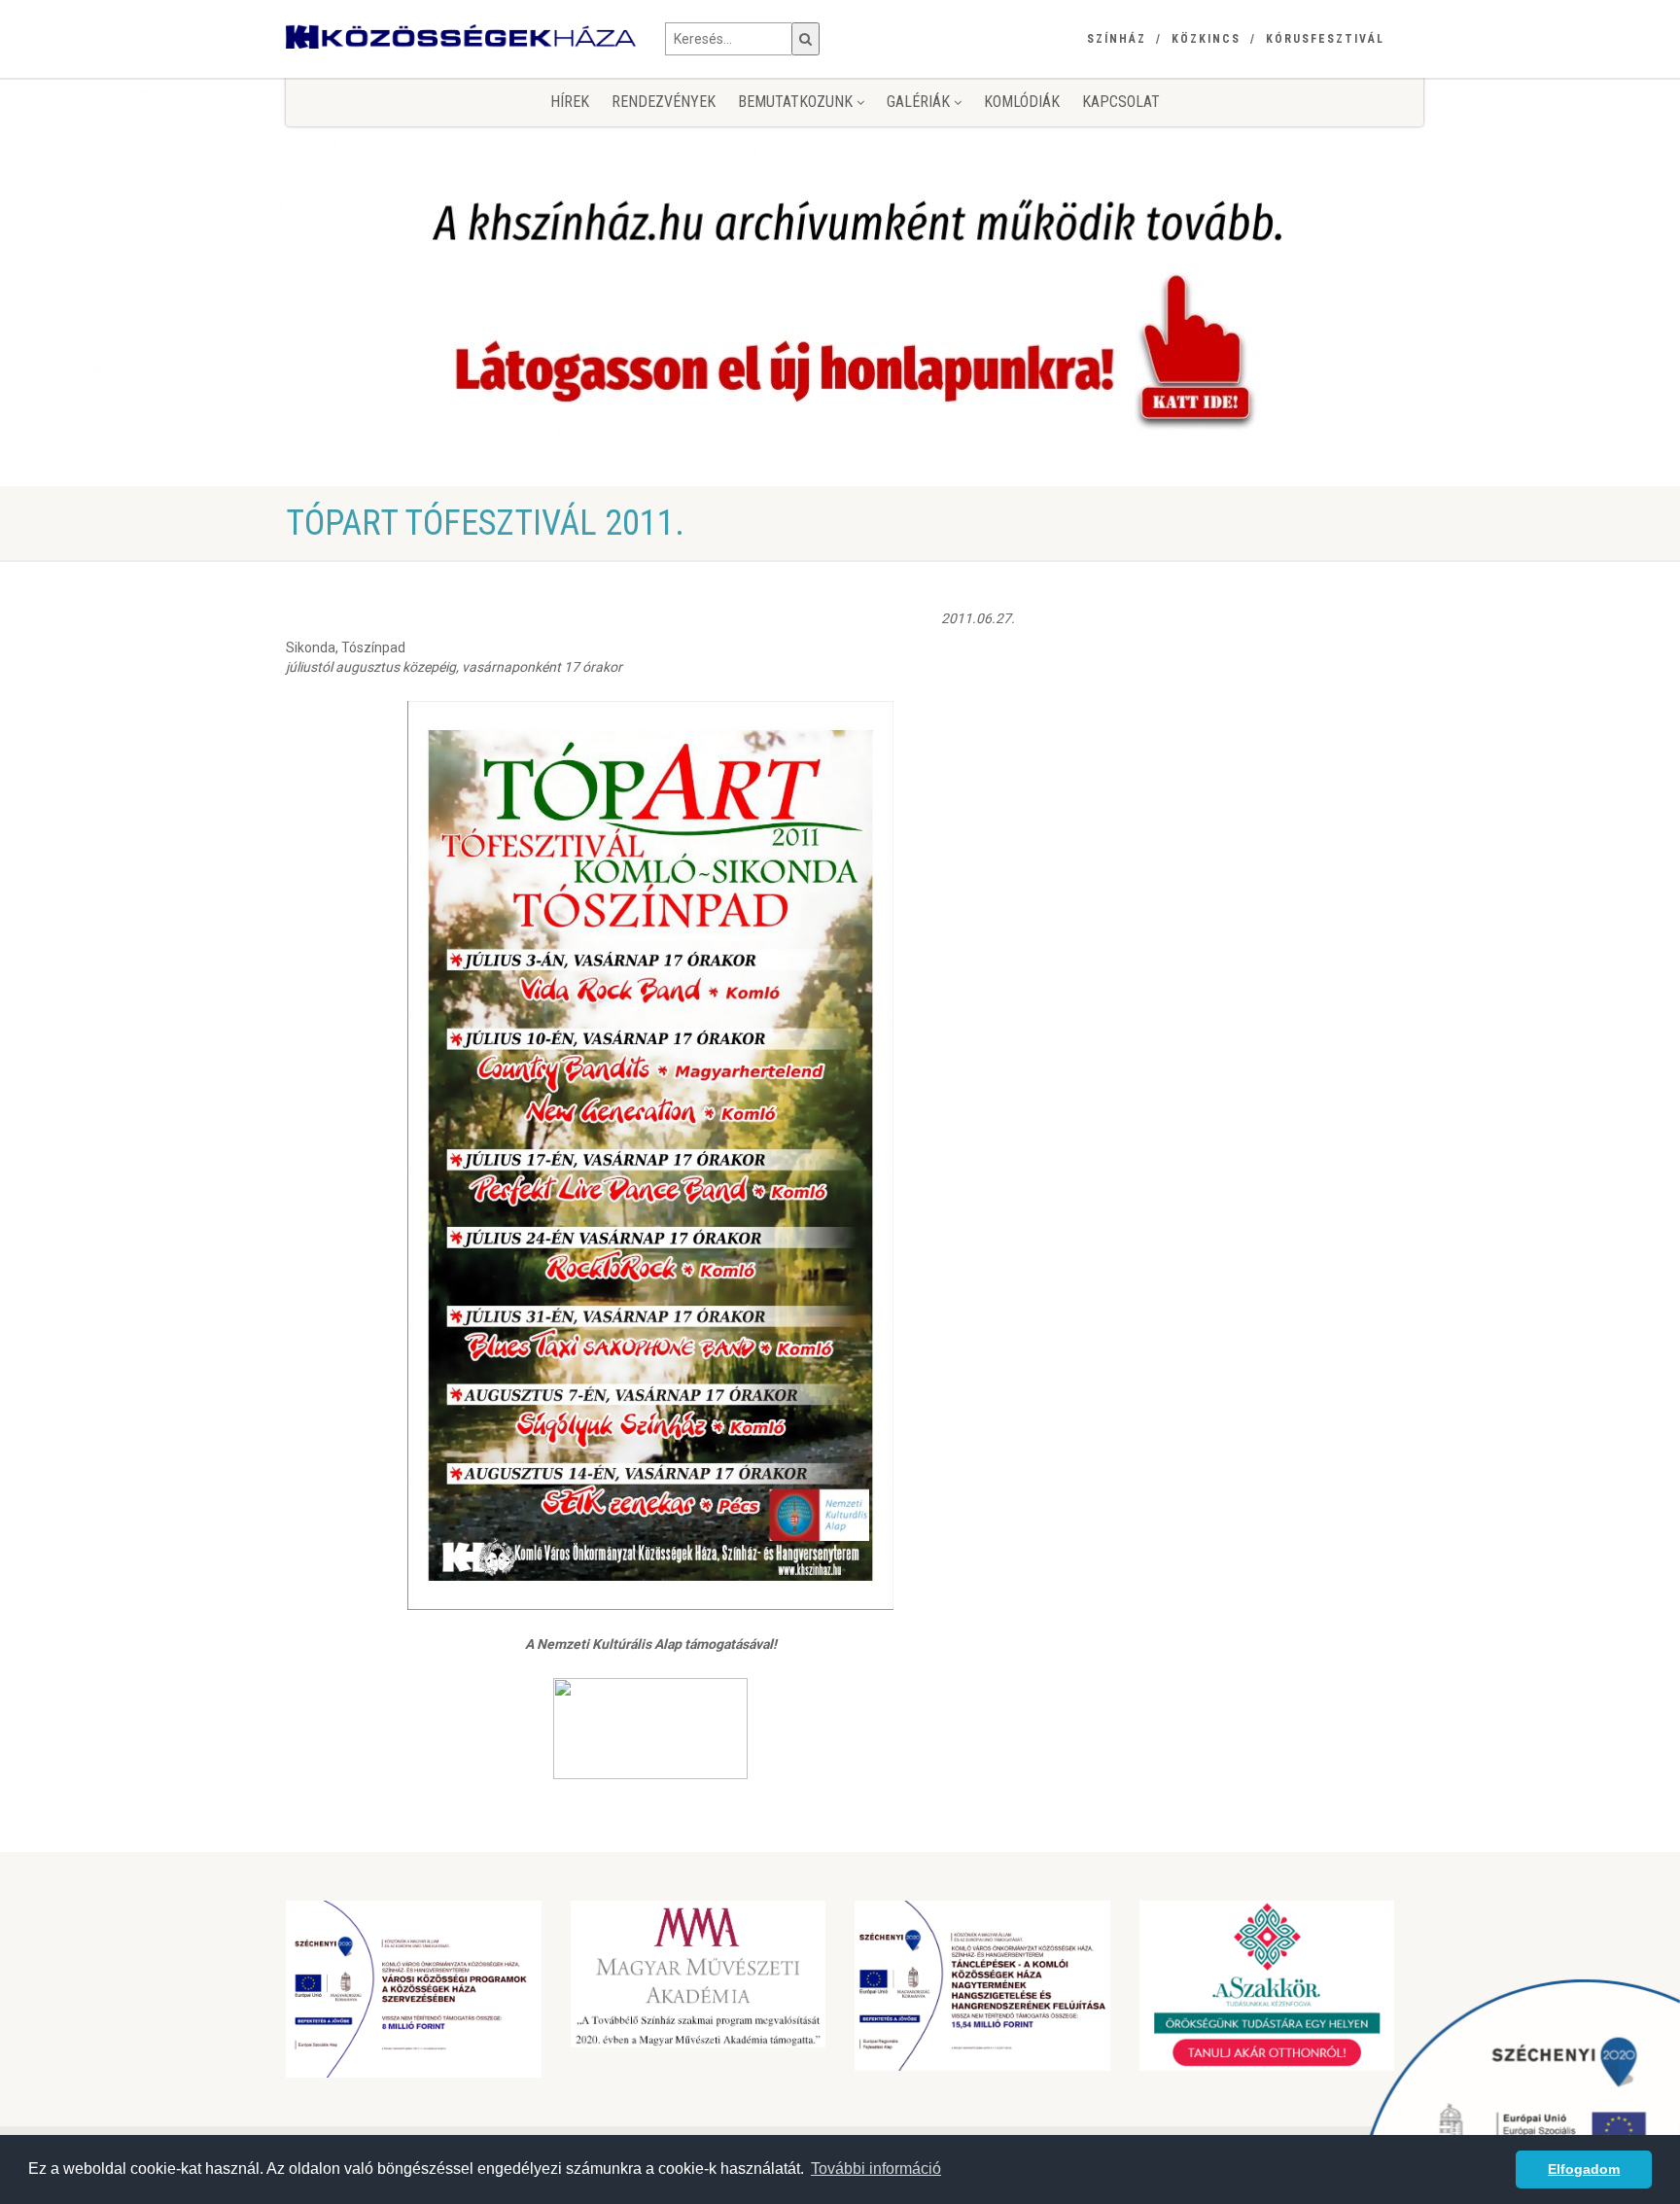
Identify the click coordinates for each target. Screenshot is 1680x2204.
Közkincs (1206, 39)
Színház (1117, 39)
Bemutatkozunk (797, 102)
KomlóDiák (1022, 102)
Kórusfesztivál (1325, 39)
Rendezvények (664, 102)
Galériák (920, 102)
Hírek (570, 102)
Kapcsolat (1121, 102)
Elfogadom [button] (1584, 2169)
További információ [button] (876, 2169)
